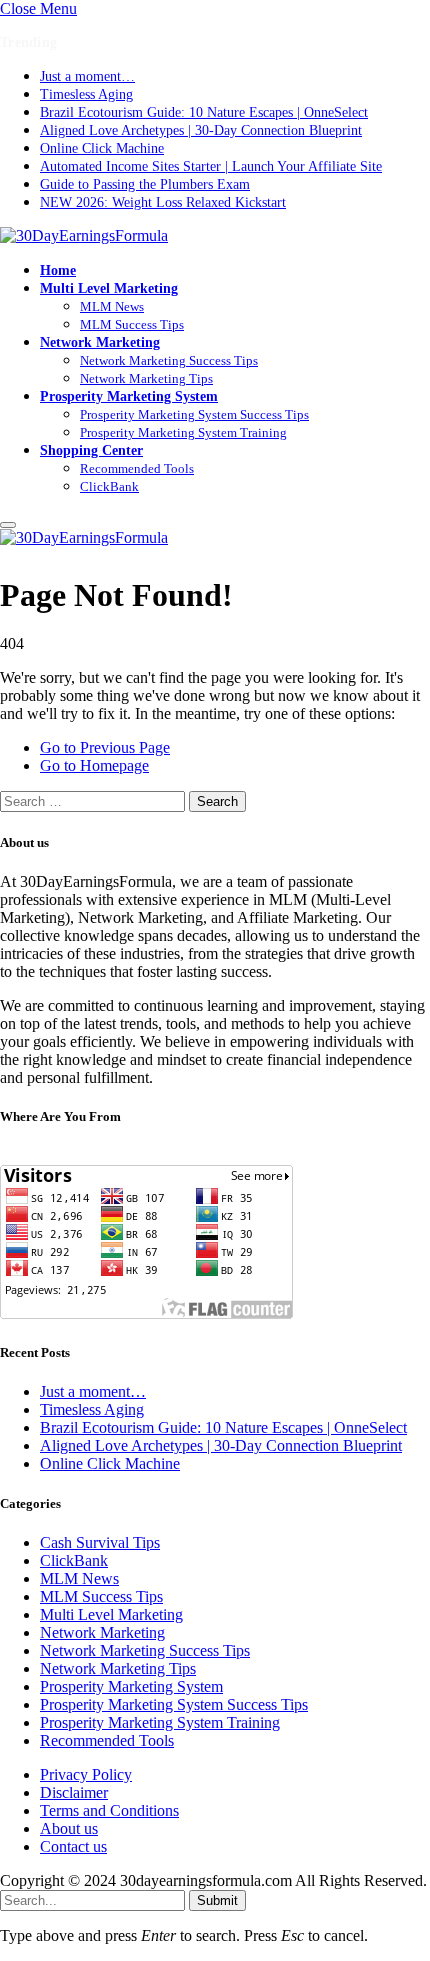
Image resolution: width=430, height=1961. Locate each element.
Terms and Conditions (109, 1810)
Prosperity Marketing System (129, 396)
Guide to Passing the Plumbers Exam (145, 184)
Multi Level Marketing (109, 288)
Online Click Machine (102, 148)
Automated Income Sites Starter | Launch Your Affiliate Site (211, 166)
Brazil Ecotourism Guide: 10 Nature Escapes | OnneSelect (204, 112)
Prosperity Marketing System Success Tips (194, 414)
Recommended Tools (137, 468)
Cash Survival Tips (100, 1542)
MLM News (112, 306)
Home (58, 270)
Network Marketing (100, 342)
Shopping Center (91, 450)
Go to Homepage (94, 765)
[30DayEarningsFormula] (84, 235)
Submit (217, 1900)
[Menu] (8, 525)
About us (69, 1828)
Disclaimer (74, 1792)
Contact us (73, 1846)
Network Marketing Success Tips (169, 360)
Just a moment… (87, 76)
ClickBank (109, 486)
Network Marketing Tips (146, 378)
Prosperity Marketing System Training (183, 432)
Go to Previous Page (105, 747)
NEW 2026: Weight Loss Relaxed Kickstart (163, 202)
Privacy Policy (86, 1774)
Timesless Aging (86, 94)
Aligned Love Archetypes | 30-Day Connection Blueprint (201, 130)
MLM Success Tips (132, 324)
